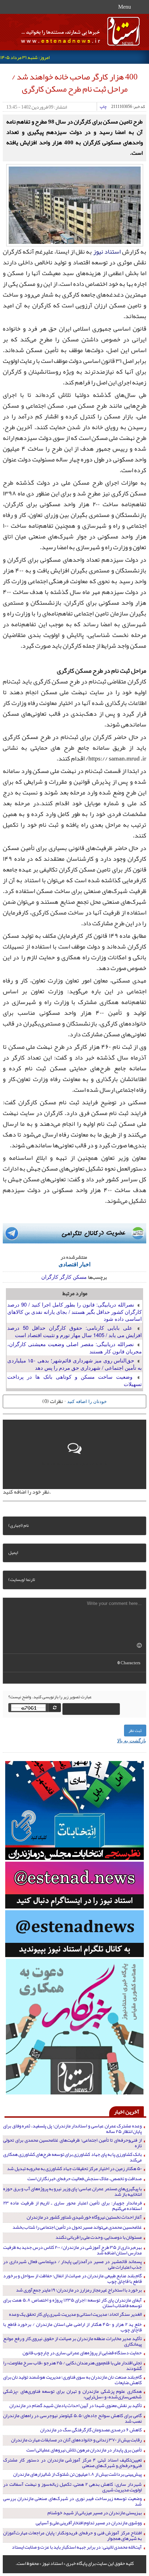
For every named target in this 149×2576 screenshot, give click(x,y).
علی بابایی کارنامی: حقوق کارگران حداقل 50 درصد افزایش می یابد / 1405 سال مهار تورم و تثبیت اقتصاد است (74, 1331)
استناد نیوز (107, 252)
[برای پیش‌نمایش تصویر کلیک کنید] (75, 204)
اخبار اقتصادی (74, 1264)
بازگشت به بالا (132, 1740)
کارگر (65, 1277)
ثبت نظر (135, 1731)
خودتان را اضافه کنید (87, 1401)
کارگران (50, 1277)
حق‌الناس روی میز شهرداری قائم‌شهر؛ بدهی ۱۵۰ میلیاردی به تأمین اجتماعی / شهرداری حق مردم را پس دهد (74, 1364)
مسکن (80, 1277)
